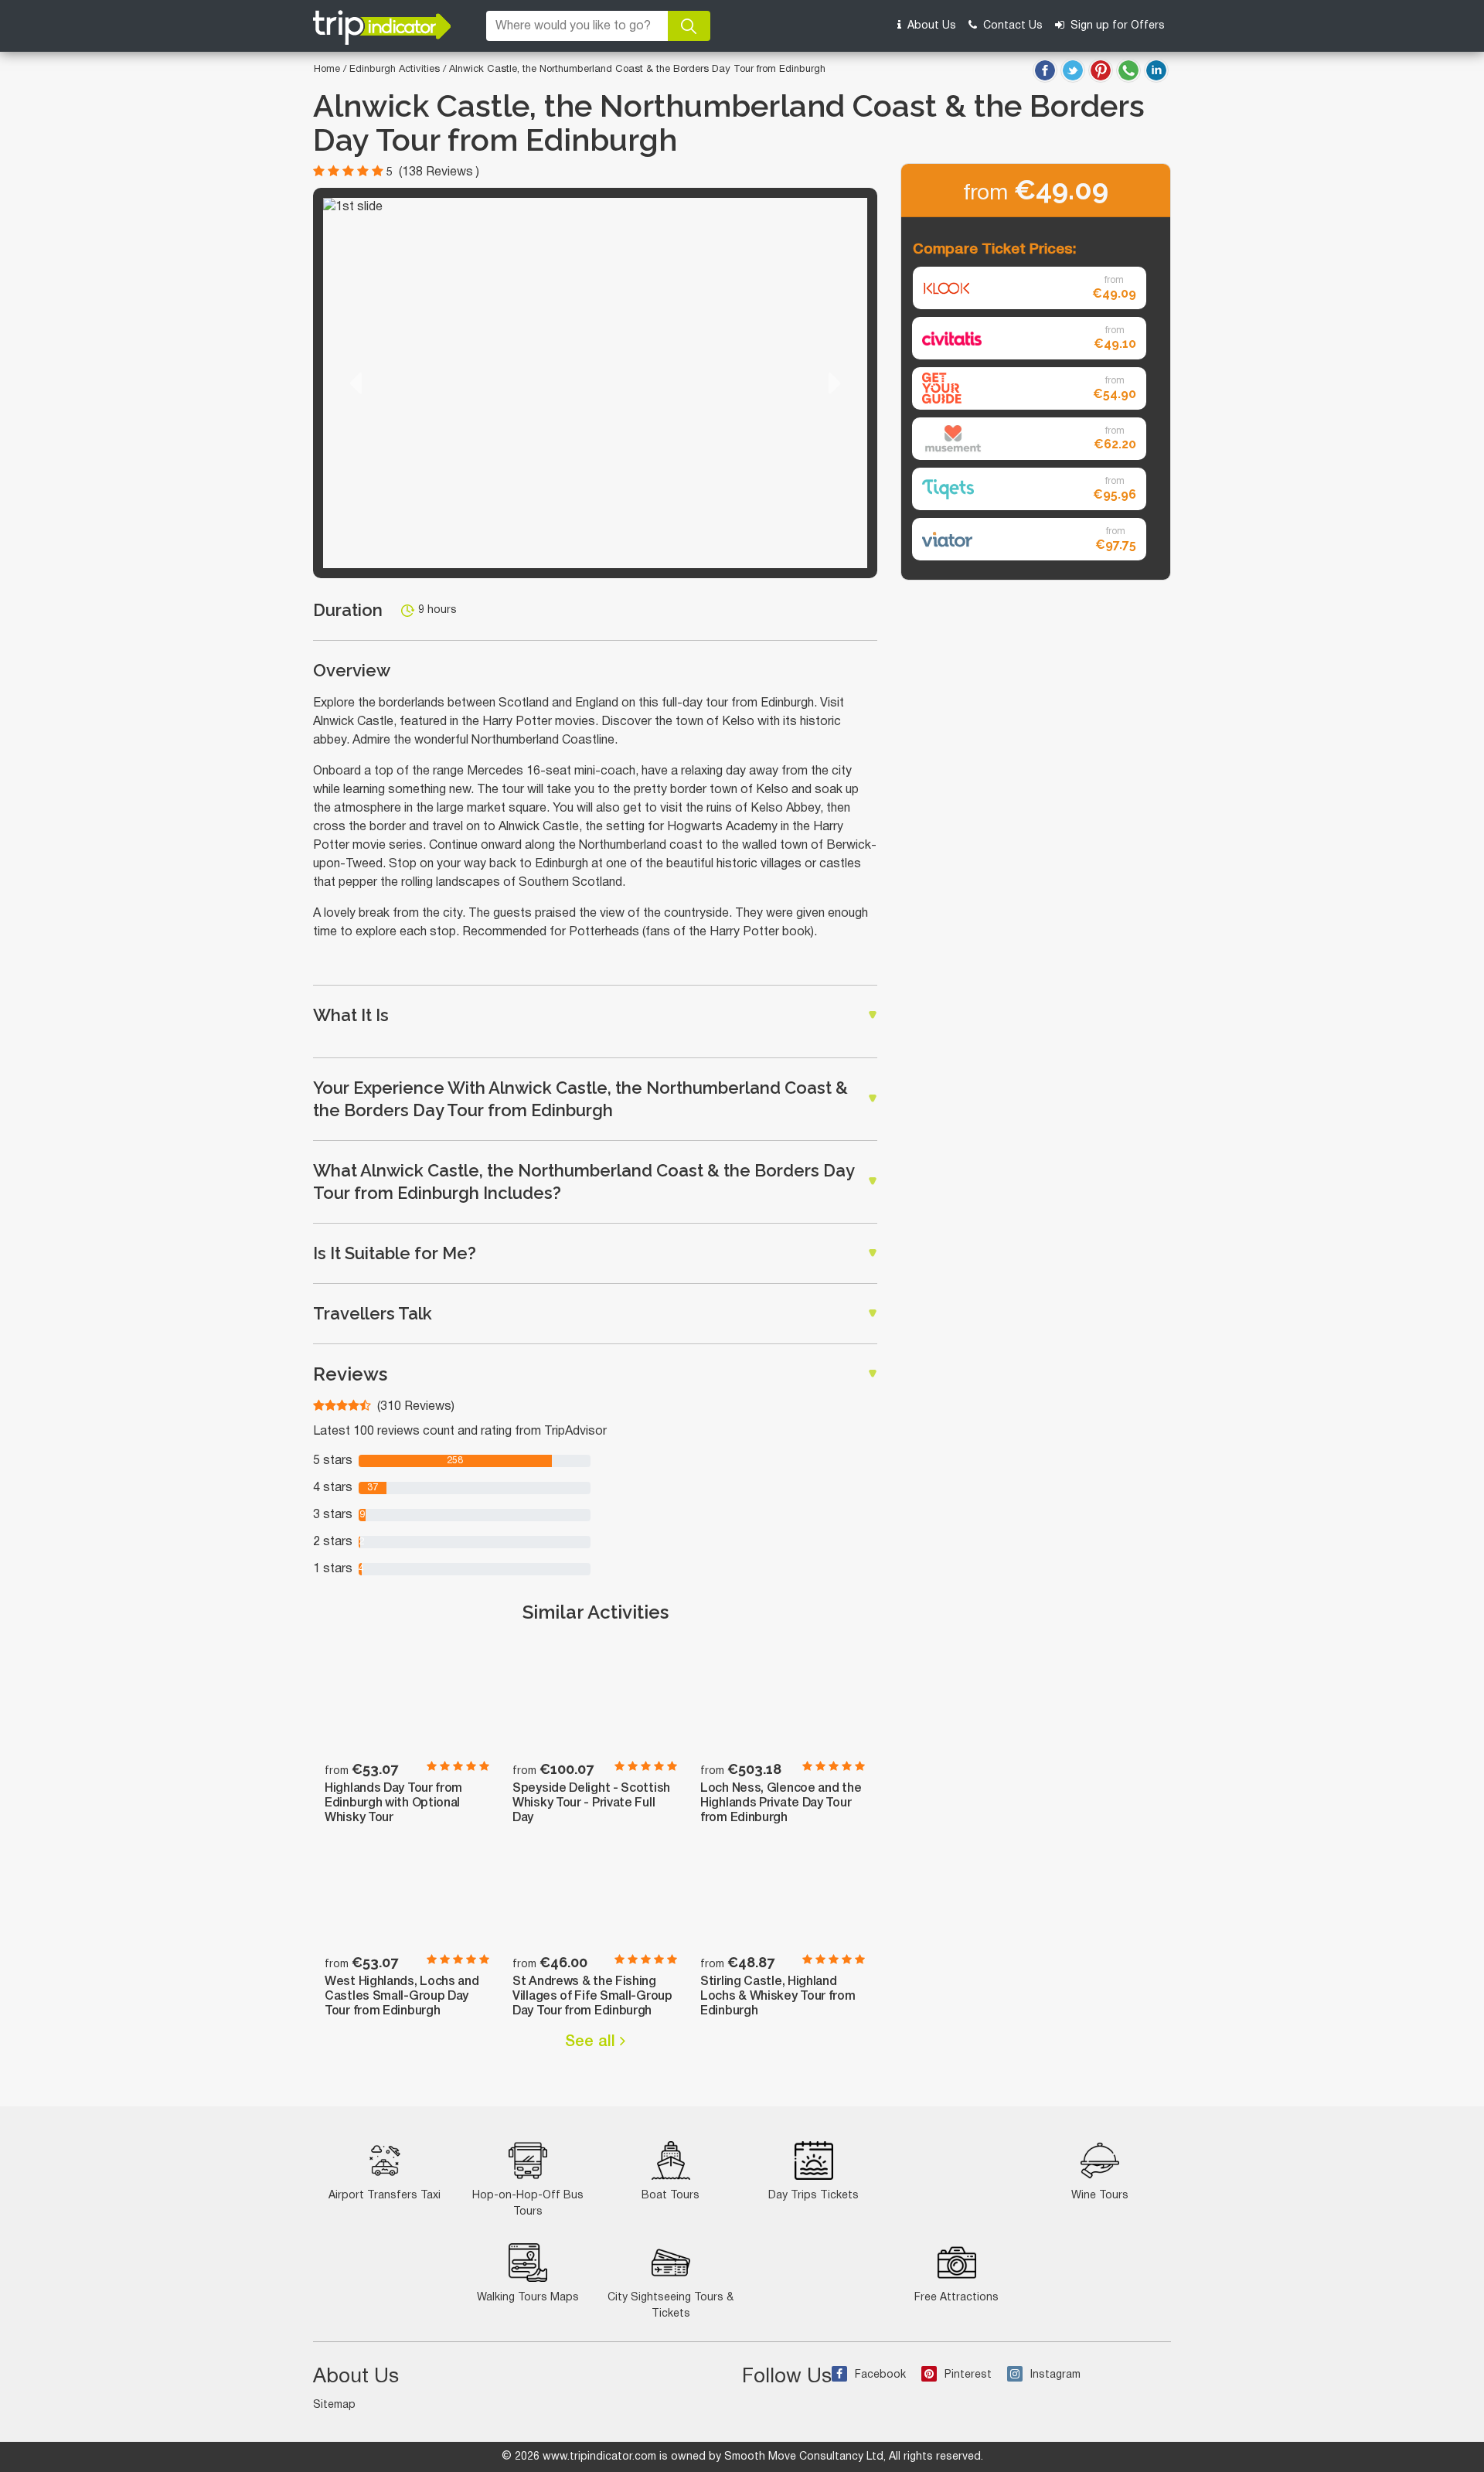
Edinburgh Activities (396, 70)
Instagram (1055, 2375)
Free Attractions (956, 2298)
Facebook (880, 2375)
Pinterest (968, 2375)
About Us (930, 26)
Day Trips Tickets (813, 2196)
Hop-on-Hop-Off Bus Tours (528, 2204)
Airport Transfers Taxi (385, 2196)
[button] (356, 383)
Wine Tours (1100, 2196)
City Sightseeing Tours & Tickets (671, 2306)
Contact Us (1011, 26)
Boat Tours (671, 2196)
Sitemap (334, 2405)
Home (327, 70)
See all (592, 2042)
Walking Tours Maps (528, 2298)
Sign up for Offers (1116, 26)
